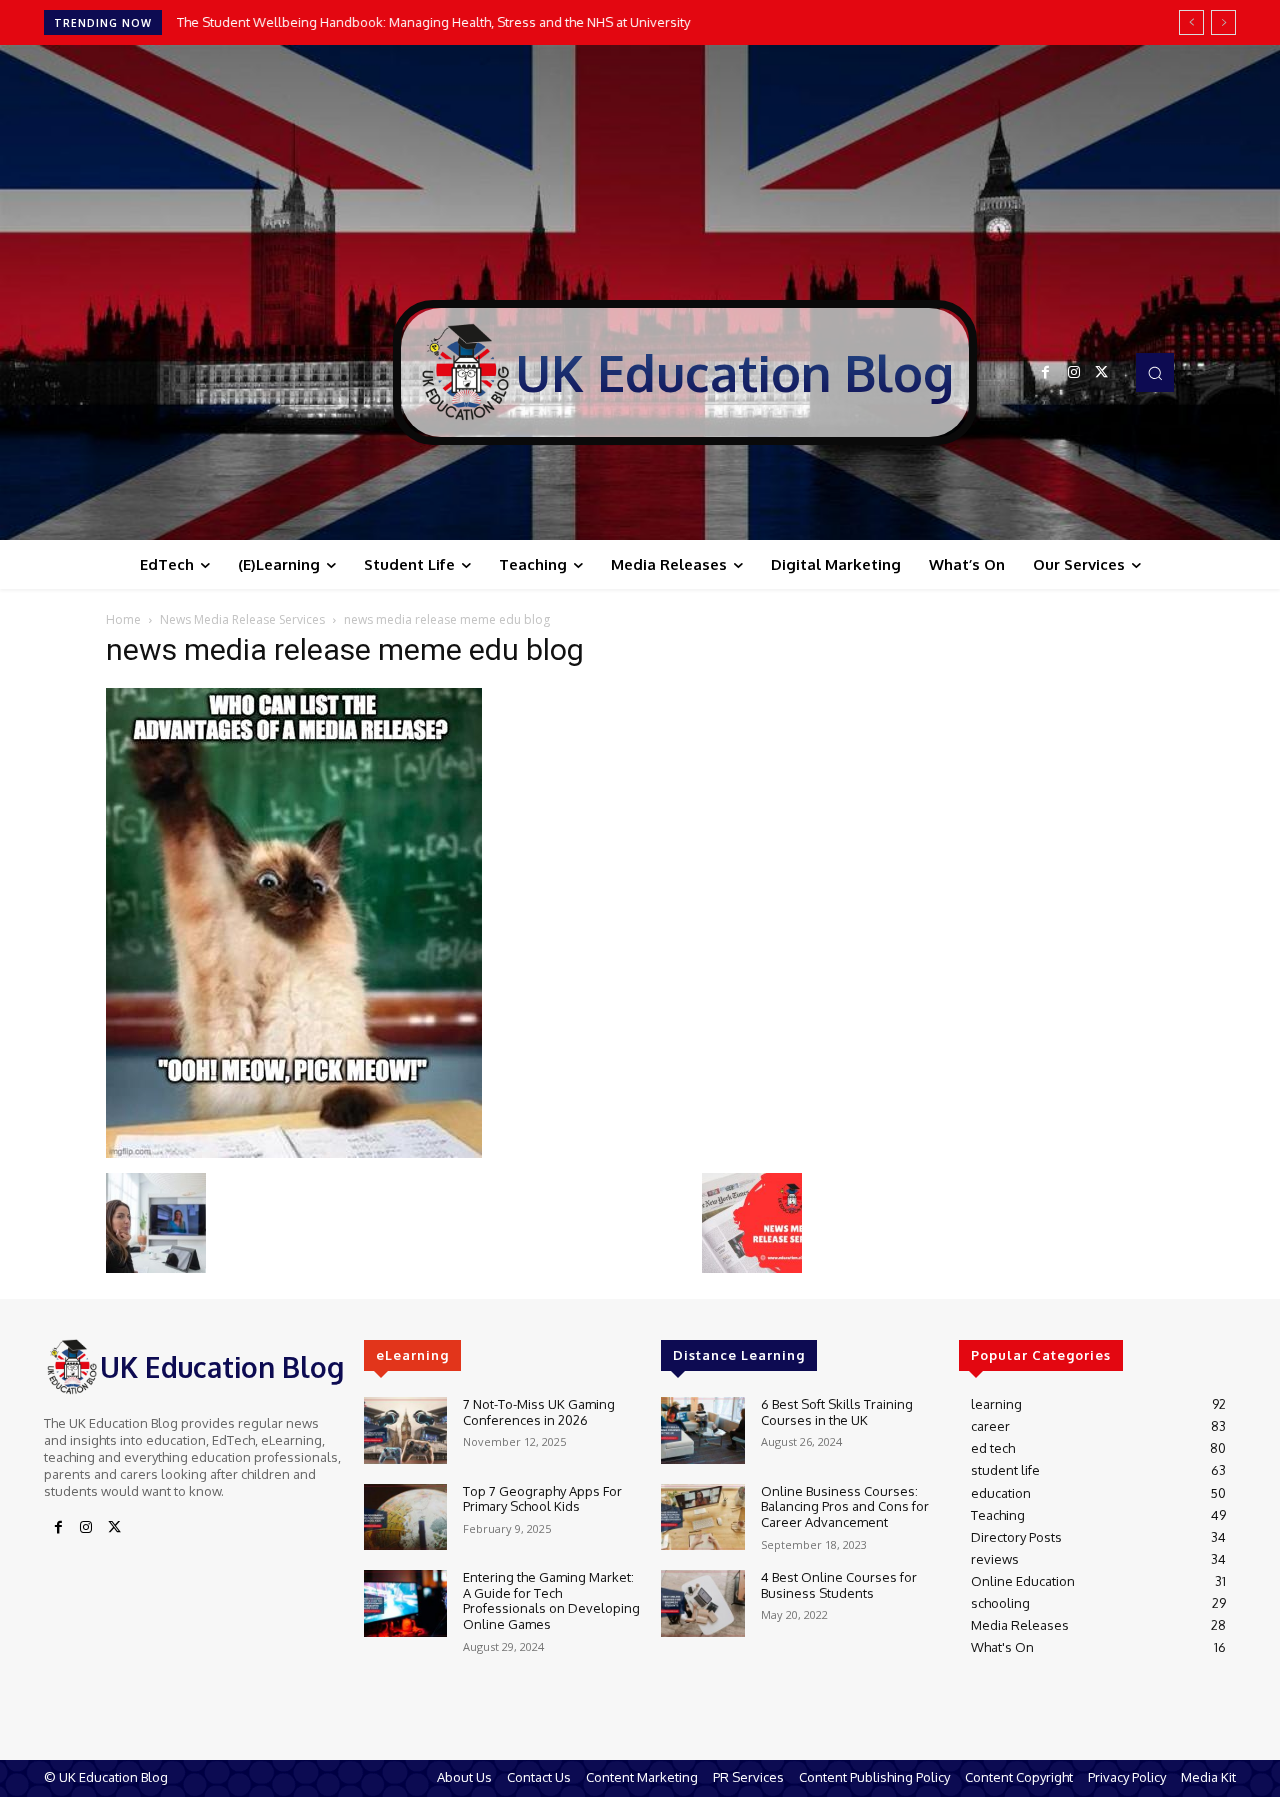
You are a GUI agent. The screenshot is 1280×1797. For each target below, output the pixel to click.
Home (123, 619)
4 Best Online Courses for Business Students (839, 1585)
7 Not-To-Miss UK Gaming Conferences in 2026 (539, 1412)
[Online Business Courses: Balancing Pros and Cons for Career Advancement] (702, 1517)
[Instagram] (1074, 373)
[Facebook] (1046, 373)
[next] (1223, 22)
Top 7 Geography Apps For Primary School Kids (542, 1499)
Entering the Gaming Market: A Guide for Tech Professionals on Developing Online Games (551, 1600)
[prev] (1191, 22)
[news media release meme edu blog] (294, 1152)
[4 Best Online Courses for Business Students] (702, 1603)
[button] (1155, 372)
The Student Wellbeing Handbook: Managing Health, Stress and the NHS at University (433, 22)
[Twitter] (1102, 373)
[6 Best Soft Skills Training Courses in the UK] (702, 1430)
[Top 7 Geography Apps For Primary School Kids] (405, 1517)
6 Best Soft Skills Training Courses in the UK (837, 1412)
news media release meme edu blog (345, 649)
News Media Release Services (242, 619)
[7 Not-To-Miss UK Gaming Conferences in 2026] (405, 1430)
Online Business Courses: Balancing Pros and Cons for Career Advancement (845, 1506)
